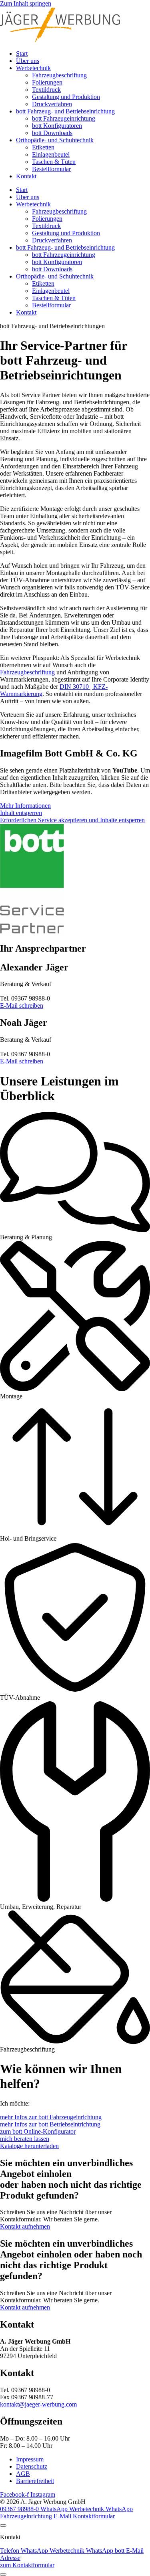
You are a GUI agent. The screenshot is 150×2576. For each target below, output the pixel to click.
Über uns (28, 61)
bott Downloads (52, 133)
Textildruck (46, 90)
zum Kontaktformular (27, 2565)
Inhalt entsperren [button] (21, 813)
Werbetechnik (33, 68)
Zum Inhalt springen (26, 3)
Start (22, 53)
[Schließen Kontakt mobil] (3, 2526)
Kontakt (26, 176)
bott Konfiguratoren (57, 126)
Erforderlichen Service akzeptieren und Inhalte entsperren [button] (72, 820)
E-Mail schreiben (22, 1006)
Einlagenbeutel (51, 154)
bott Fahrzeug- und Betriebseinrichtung (65, 111)
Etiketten (43, 147)
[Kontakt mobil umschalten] (3, 2574)
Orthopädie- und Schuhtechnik (55, 140)
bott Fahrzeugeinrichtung (64, 118)
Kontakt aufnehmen (25, 2226)
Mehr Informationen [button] (25, 806)
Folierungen (47, 82)
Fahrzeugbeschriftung (59, 75)
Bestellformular (51, 169)
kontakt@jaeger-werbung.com (38, 2404)
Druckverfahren (52, 104)
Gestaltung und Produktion (66, 97)
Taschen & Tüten (54, 162)
